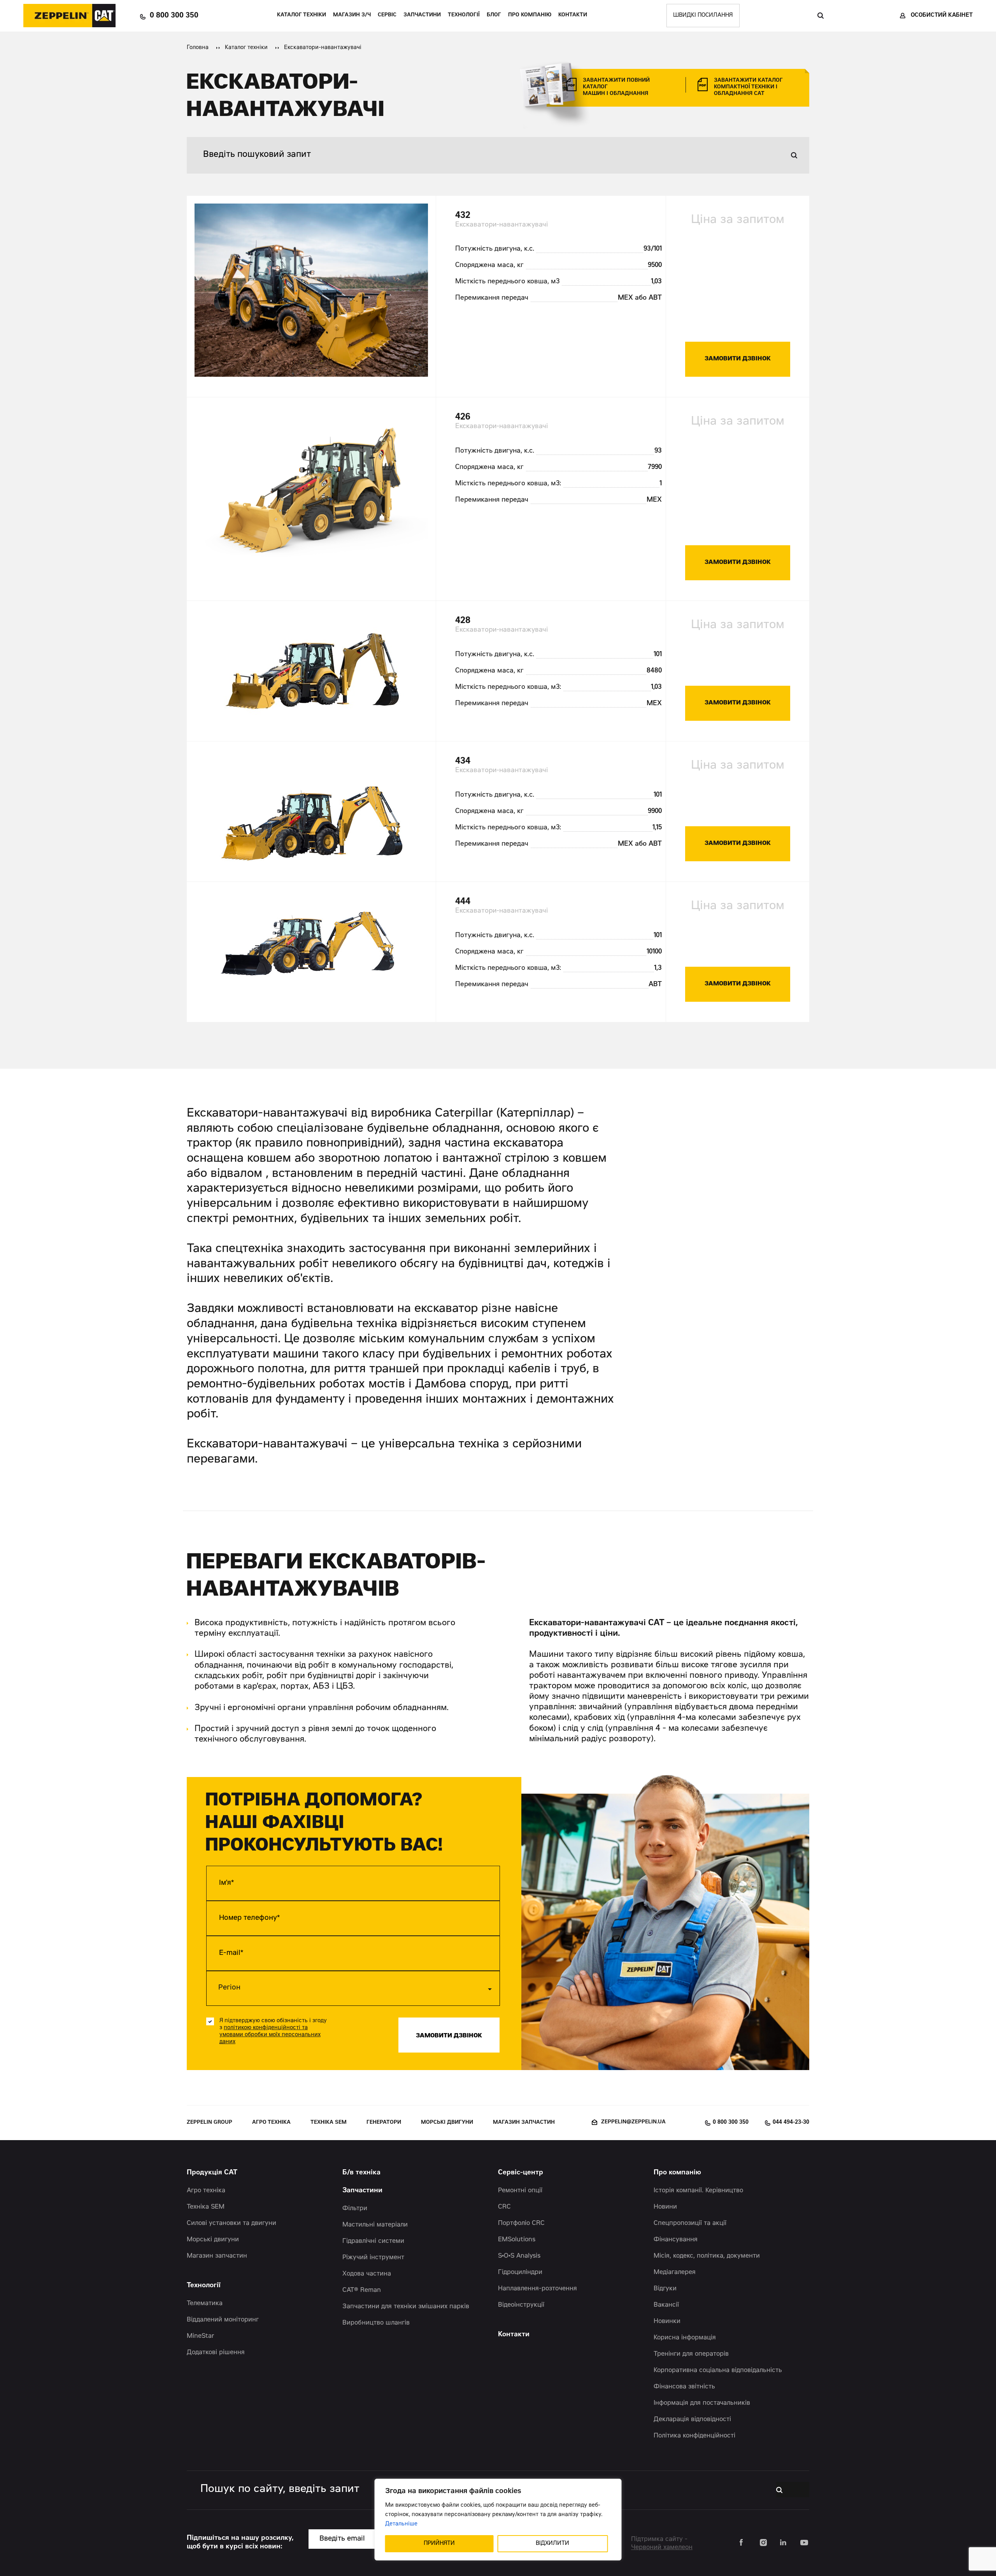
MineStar (201, 2336)
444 (463, 902)
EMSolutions (517, 2240)
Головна (198, 48)
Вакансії (666, 2305)
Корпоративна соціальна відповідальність (718, 2371)
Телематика (205, 2304)
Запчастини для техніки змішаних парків (406, 2307)
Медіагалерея (675, 2272)
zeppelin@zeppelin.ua (633, 2122)
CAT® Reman (362, 2290)
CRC (504, 2207)
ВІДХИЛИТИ (552, 2544)
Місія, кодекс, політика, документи (707, 2256)
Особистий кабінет (942, 16)
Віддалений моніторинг (223, 2320)
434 (463, 761)
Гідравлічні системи (373, 2241)
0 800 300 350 (174, 16)
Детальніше (401, 2524)
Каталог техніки (302, 15)
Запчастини (422, 15)
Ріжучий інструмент (373, 2258)
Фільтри (355, 2209)
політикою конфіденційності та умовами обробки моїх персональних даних (270, 2035)
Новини (665, 2207)
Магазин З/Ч (352, 15)
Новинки (667, 2321)
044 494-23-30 (791, 2123)
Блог (494, 15)
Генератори (384, 2123)
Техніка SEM (329, 2123)
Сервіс (387, 15)
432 (463, 216)
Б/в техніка (361, 2173)
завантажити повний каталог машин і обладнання (616, 87)
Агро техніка (271, 2123)
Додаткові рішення (216, 2353)
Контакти (573, 15)
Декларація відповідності (692, 2420)
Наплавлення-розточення (537, 2289)
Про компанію (530, 15)
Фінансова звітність (684, 2387)
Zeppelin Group (210, 2123)
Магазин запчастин (524, 2123)
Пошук (820, 16)
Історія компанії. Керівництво (698, 2191)
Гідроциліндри (520, 2272)
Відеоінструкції (521, 2305)
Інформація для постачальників (702, 2403)
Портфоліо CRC (521, 2223)
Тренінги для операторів (691, 2354)
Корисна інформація (685, 2338)
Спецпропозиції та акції (690, 2223)
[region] (498, 2520)
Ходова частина (367, 2274)
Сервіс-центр (521, 2173)
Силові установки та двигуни (231, 2223)
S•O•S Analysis (519, 2256)
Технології (464, 15)
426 (463, 417)
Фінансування (676, 2240)
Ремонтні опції (520, 2191)
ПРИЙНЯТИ (439, 2544)
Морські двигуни (447, 2123)
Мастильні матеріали (375, 2225)
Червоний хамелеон (662, 2548)
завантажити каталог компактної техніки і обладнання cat (748, 87)
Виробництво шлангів (376, 2323)
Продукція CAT (212, 2173)
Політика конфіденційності (694, 2436)
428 (463, 621)
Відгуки (665, 2289)
